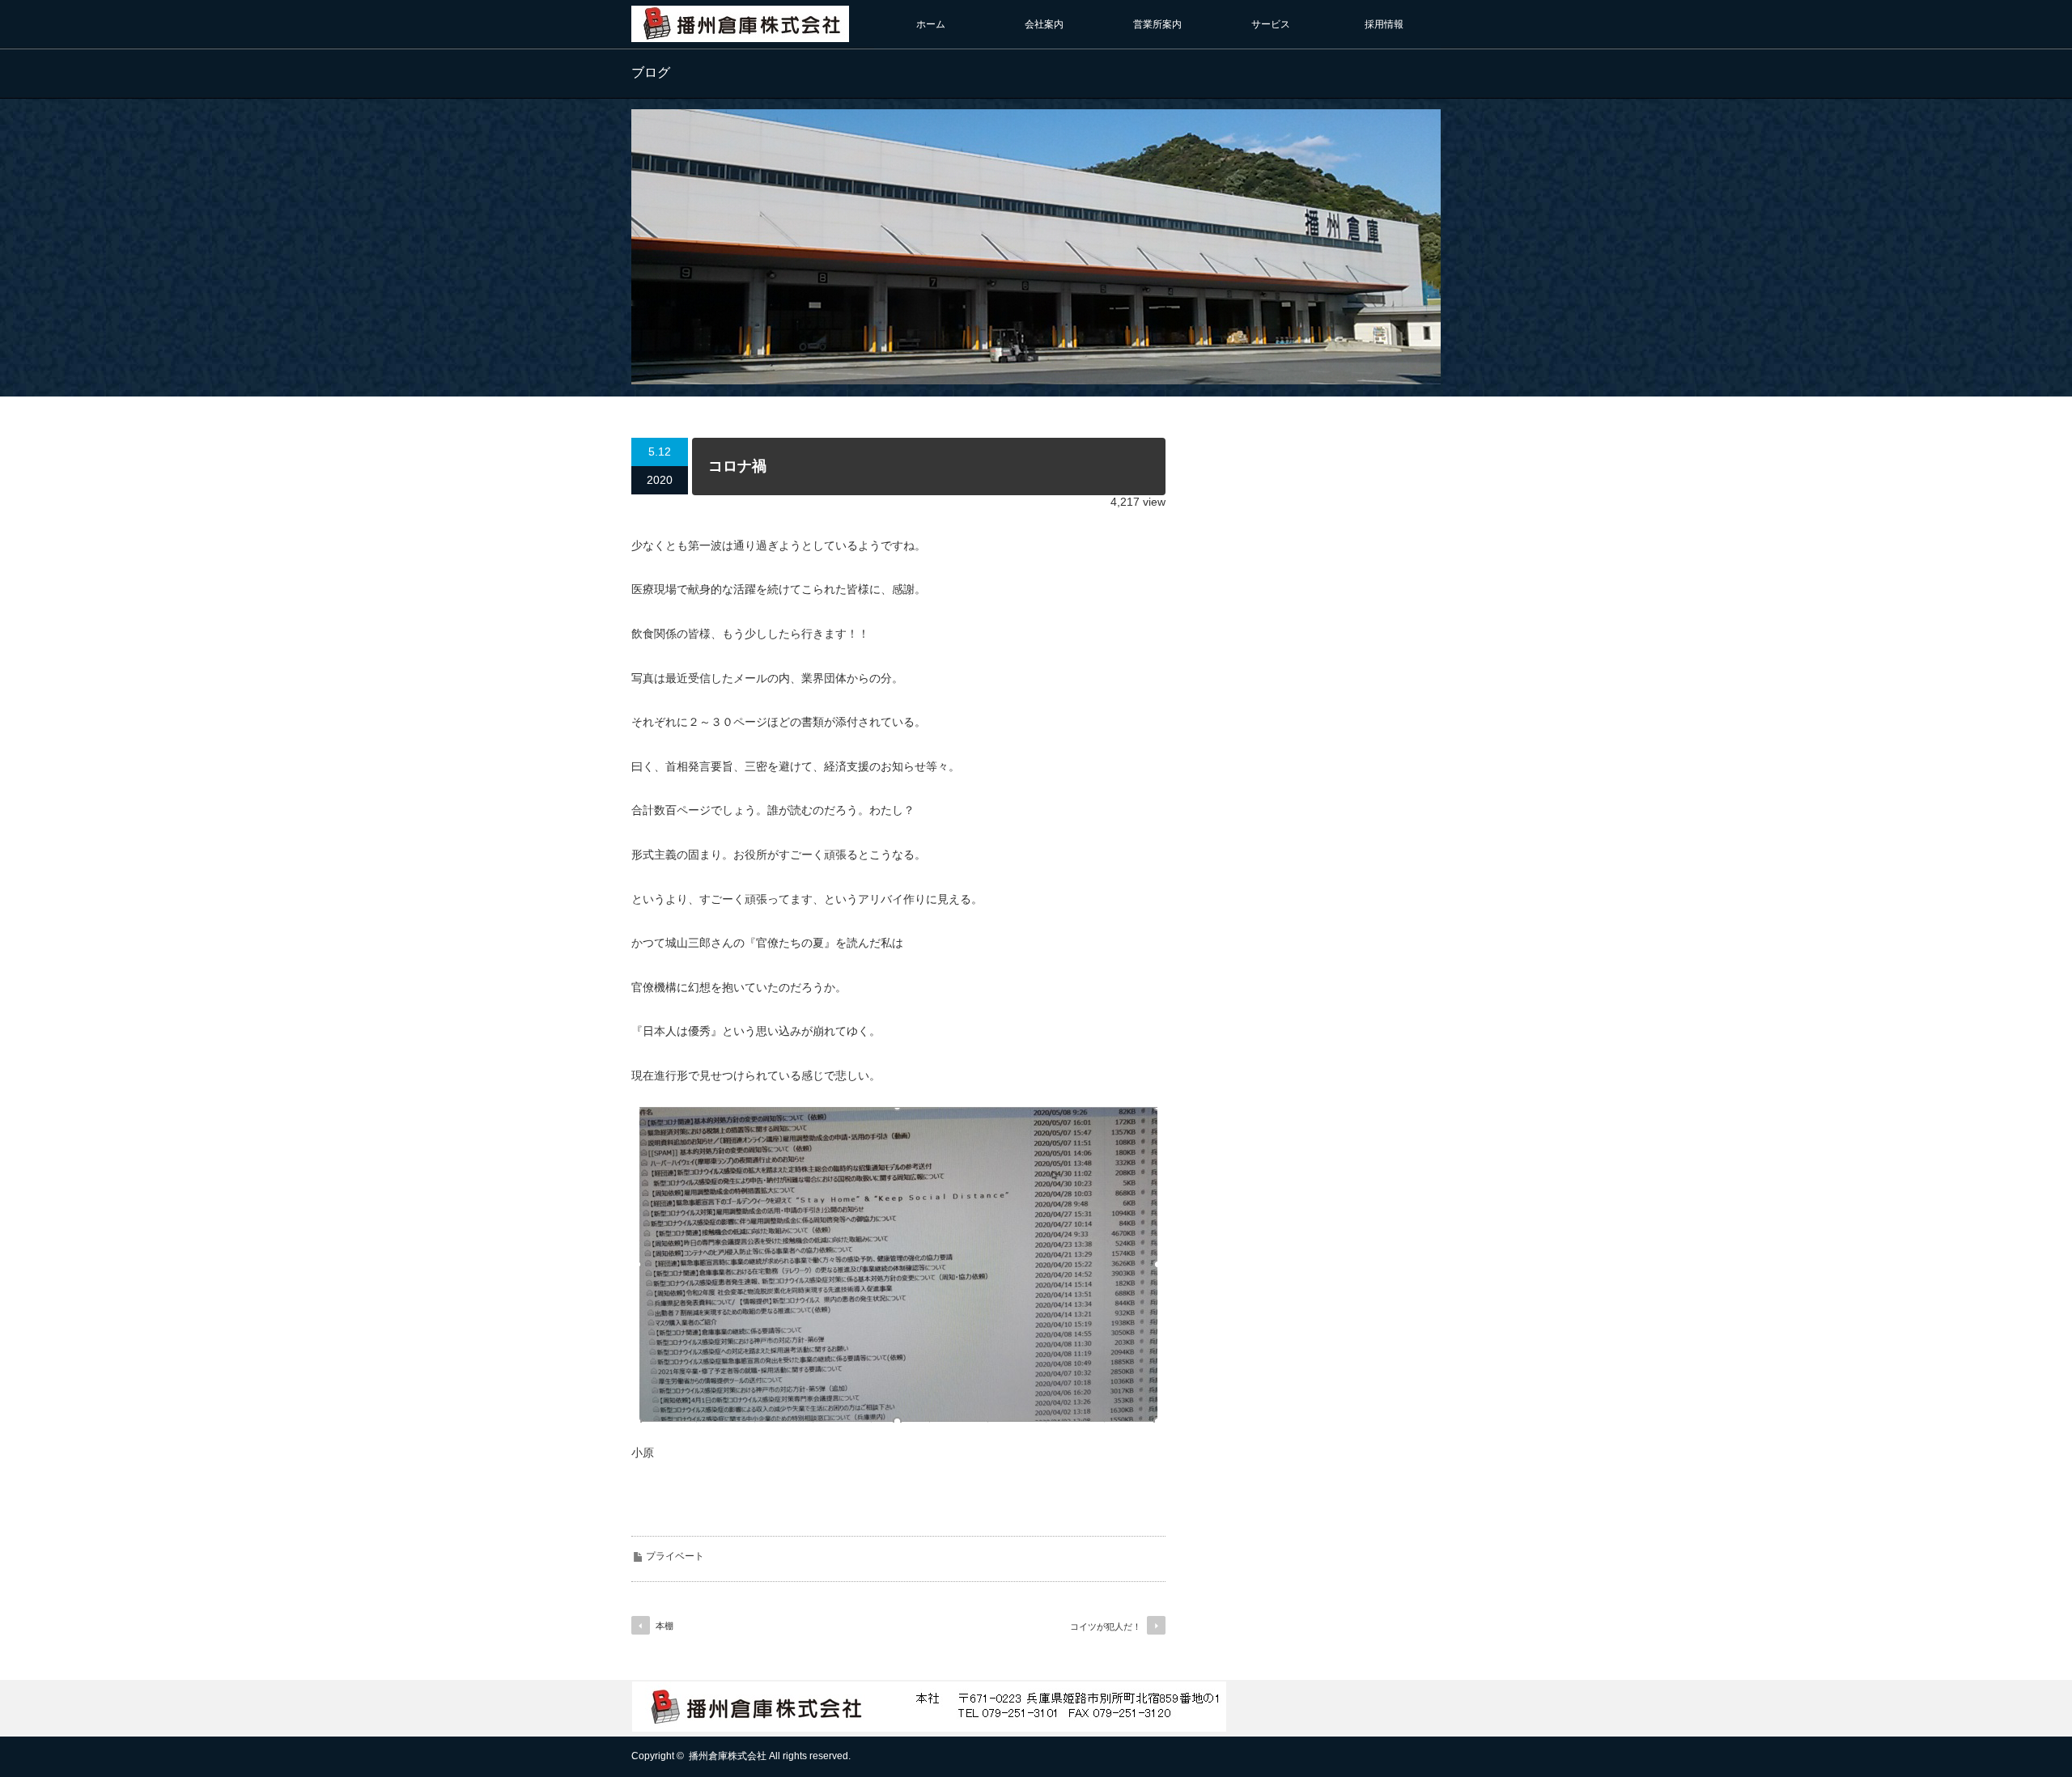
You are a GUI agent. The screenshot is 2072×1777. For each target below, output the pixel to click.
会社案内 (1044, 24)
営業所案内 (1157, 24)
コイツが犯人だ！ (1106, 1626)
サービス (1271, 24)
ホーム (931, 24)
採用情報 (1384, 24)
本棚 (664, 1626)
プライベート (675, 1556)
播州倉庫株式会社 (728, 1756)
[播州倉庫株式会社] (740, 34)
